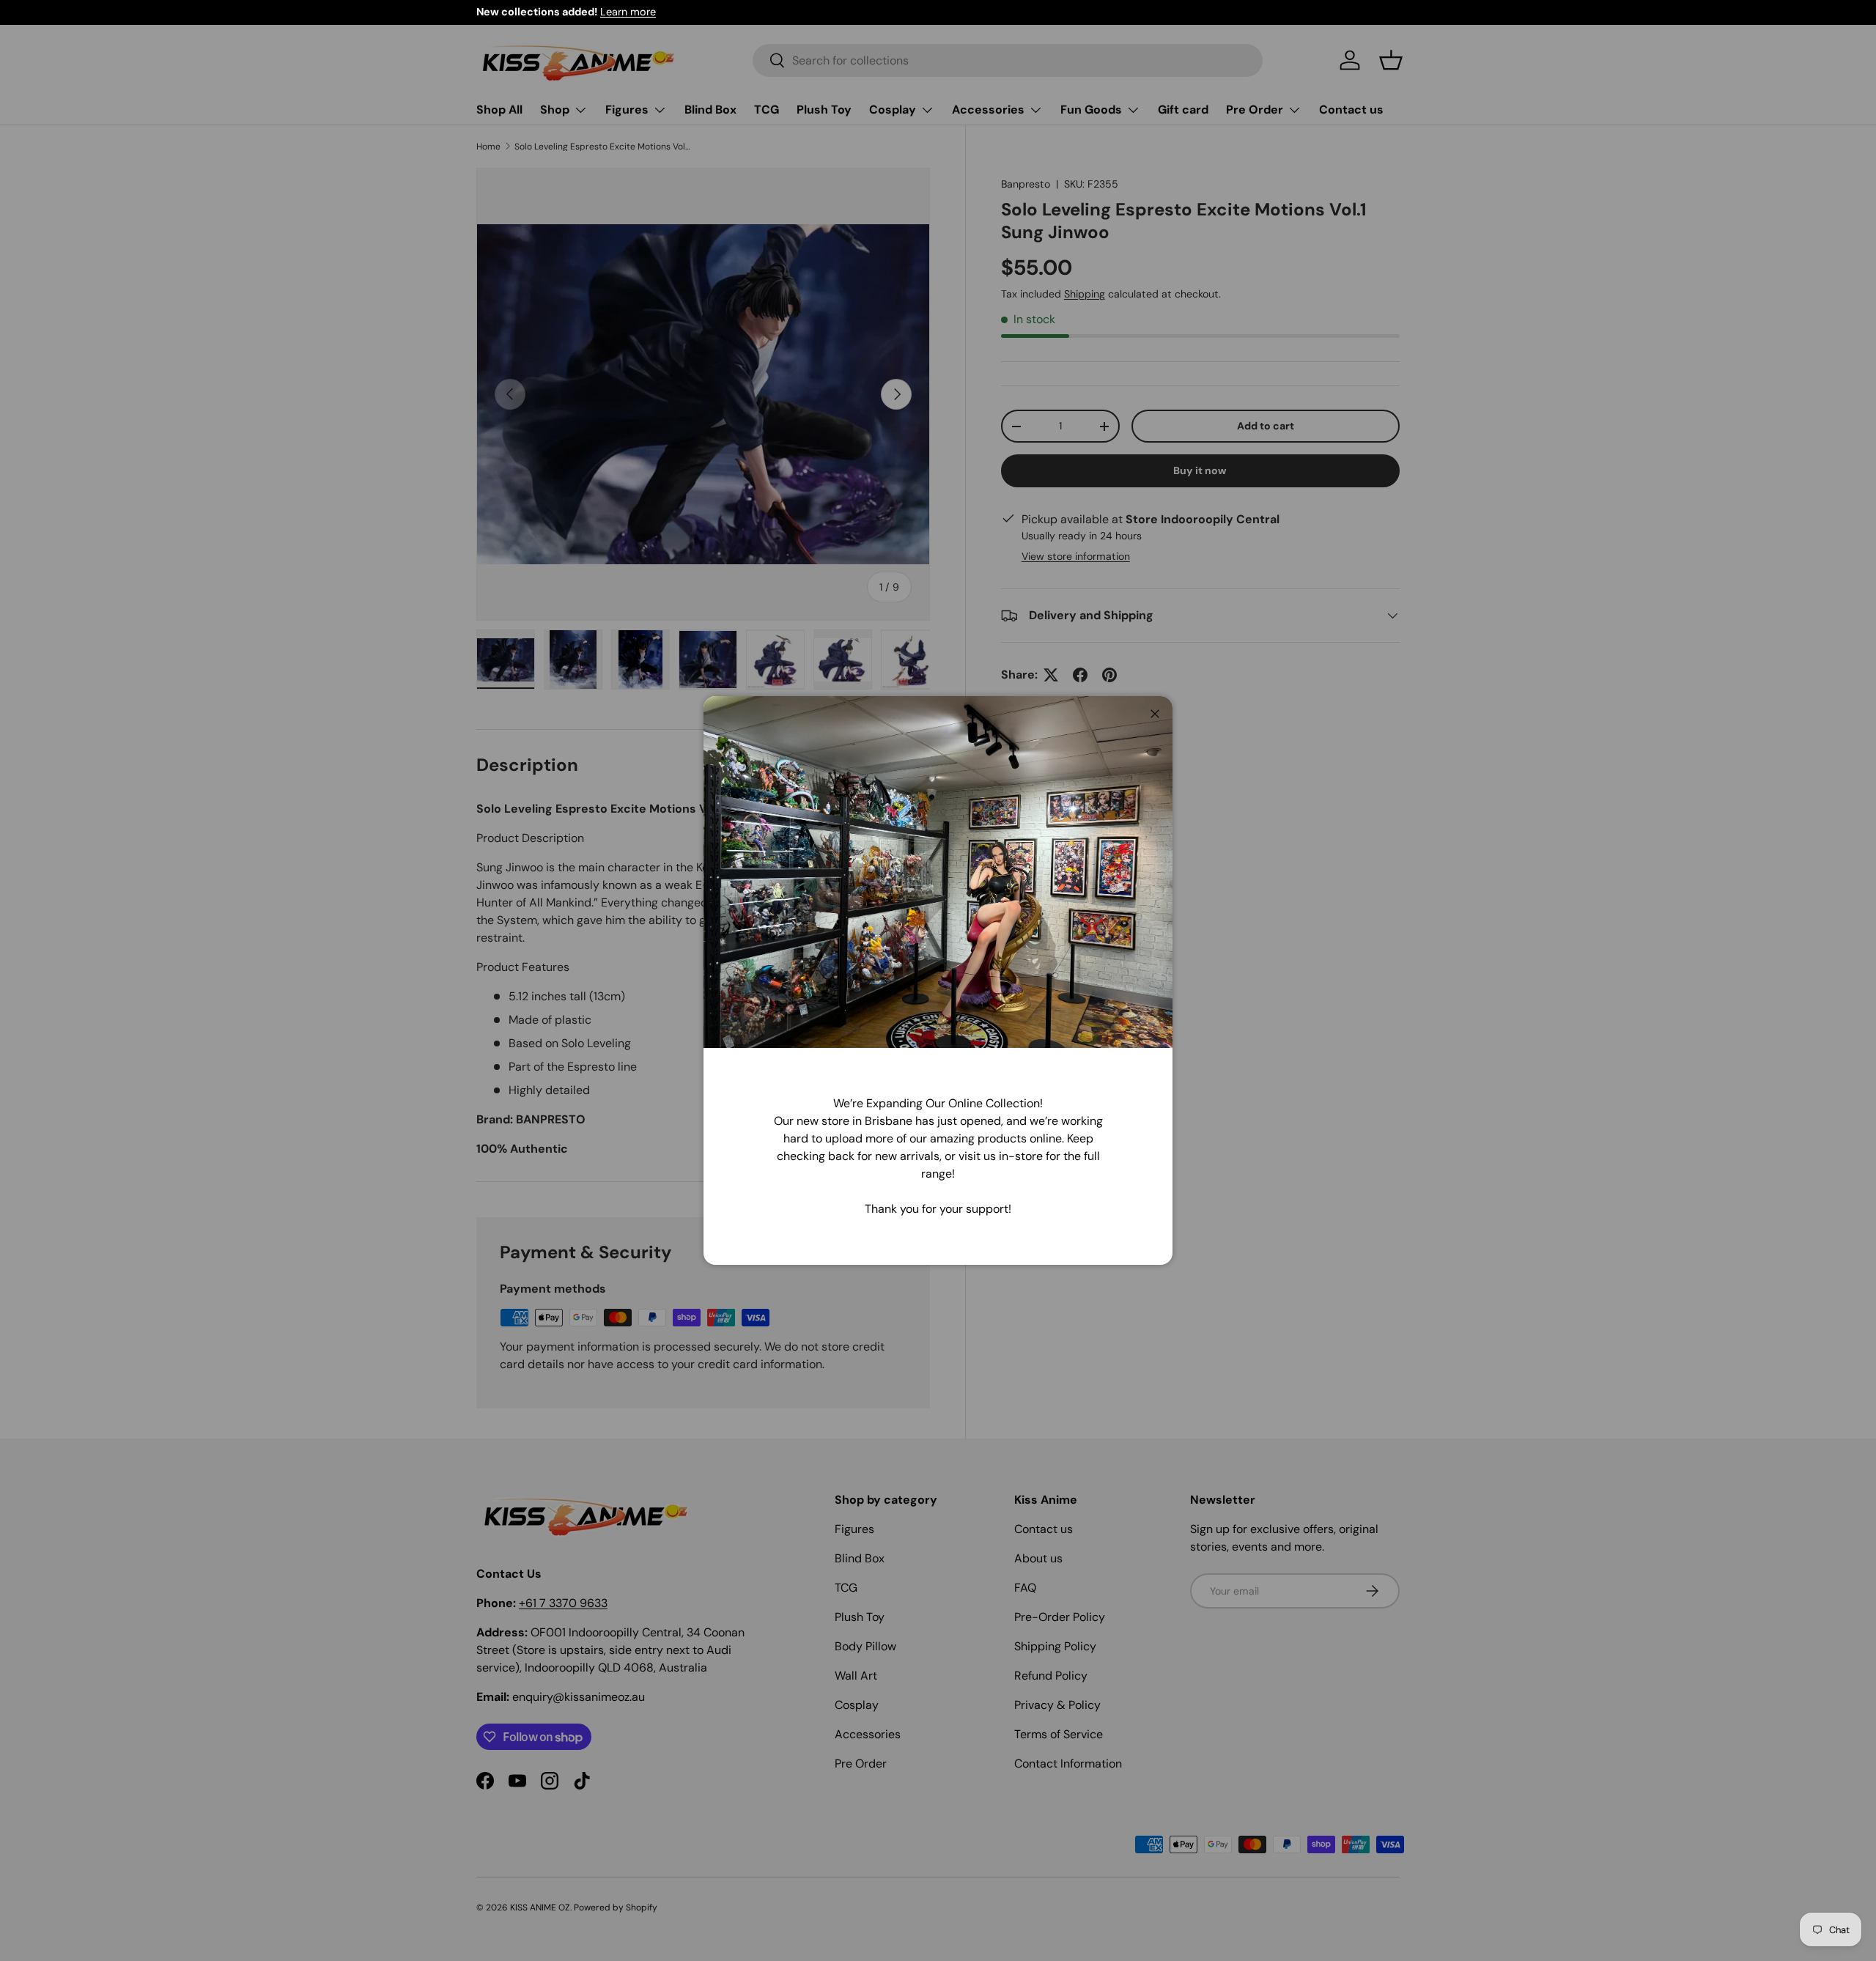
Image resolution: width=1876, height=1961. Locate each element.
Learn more (628, 12)
